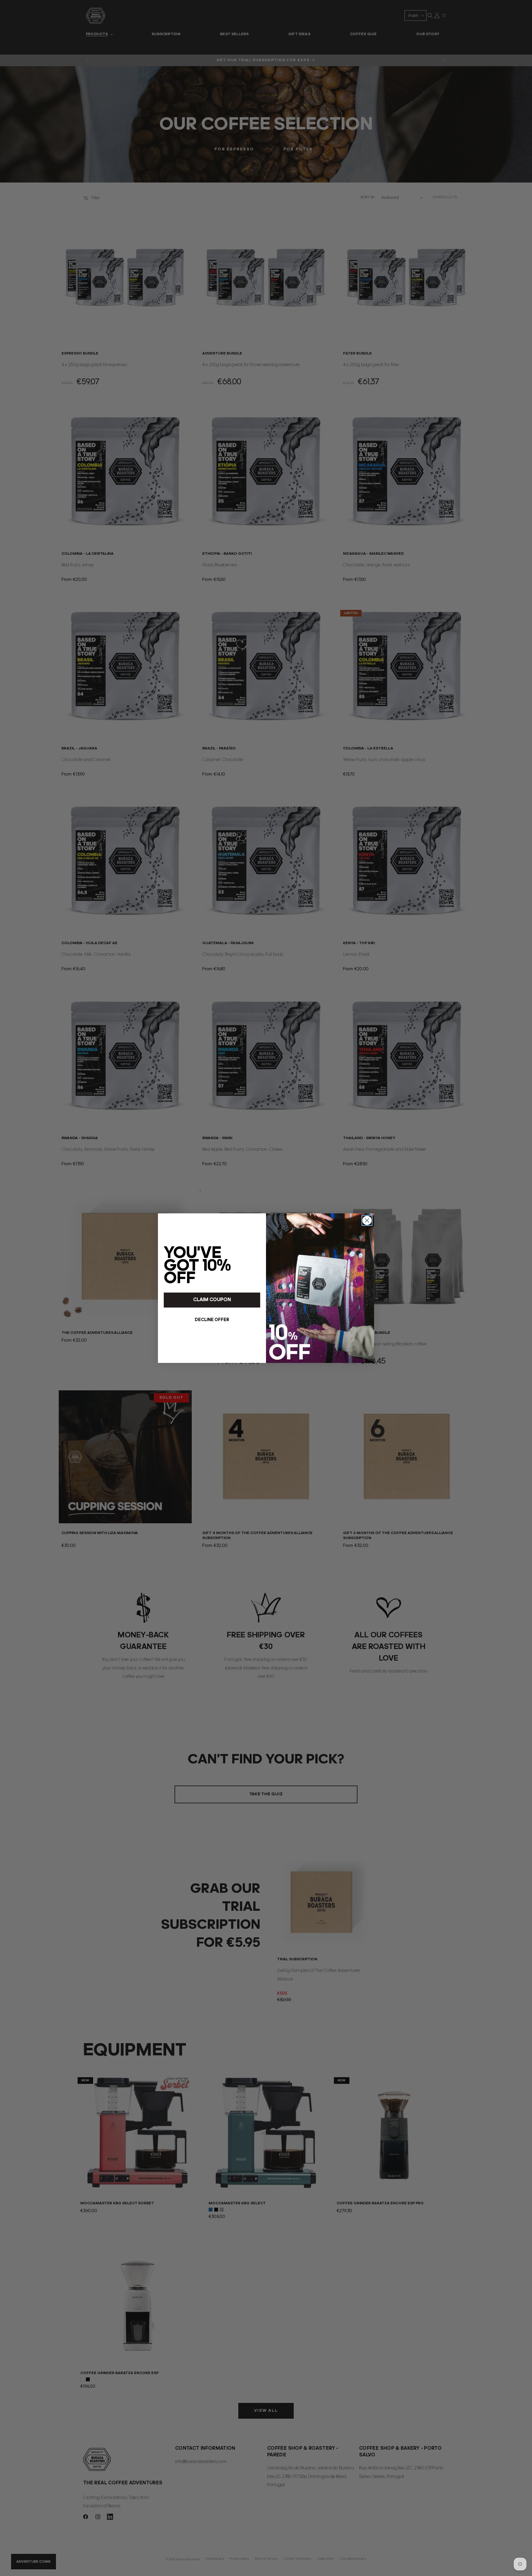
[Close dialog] (367, 1220)
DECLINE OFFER (212, 1320)
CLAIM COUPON (212, 1300)
